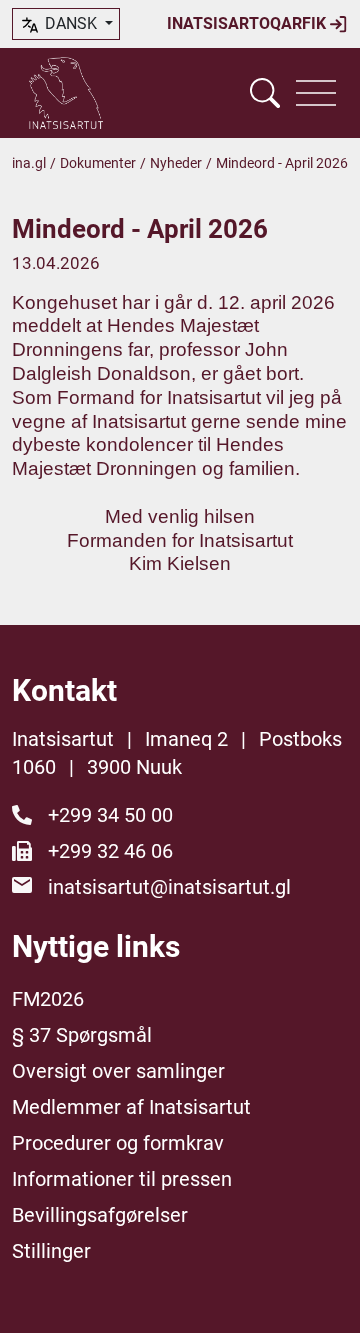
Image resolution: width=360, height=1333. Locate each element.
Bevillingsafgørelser (100, 1215)
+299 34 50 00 (110, 815)
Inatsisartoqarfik (248, 23)
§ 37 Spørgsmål (82, 1035)
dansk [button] (71, 23)
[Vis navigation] (316, 93)
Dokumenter (98, 163)
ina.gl (29, 163)
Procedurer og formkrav (118, 1143)
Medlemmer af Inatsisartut (131, 1107)
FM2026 (48, 999)
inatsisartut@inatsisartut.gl (169, 887)
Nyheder (176, 163)
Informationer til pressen (122, 1179)
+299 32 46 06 (110, 851)
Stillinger (51, 1251)
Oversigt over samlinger (118, 1071)
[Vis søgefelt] (265, 93)
